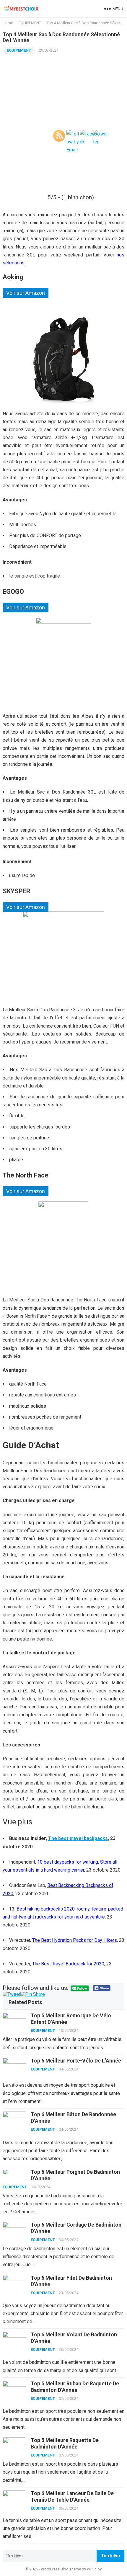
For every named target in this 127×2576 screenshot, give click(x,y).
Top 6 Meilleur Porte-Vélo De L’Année (76, 2061)
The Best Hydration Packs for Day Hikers (75, 1940)
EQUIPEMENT (19, 50)
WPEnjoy (94, 2569)
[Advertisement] (63, 121)
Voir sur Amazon (26, 293)
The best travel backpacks (78, 1838)
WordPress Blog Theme (61, 2569)
